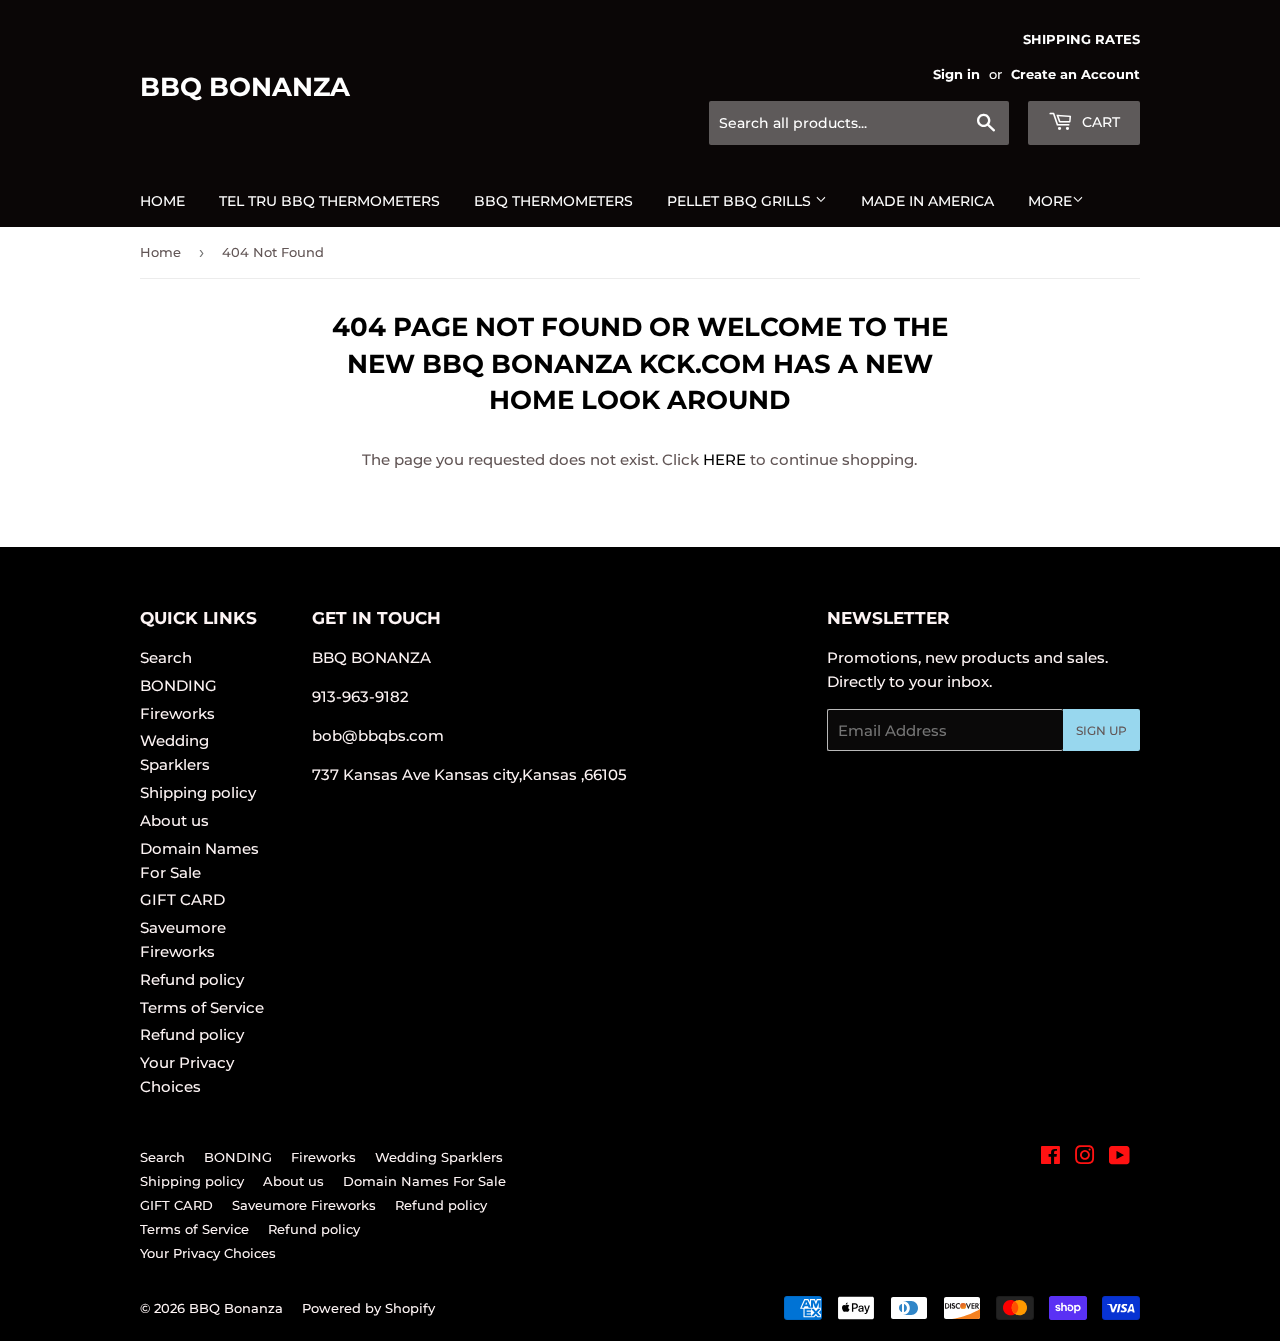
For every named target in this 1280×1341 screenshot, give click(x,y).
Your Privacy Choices (208, 1253)
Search (166, 657)
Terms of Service (202, 1007)
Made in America (927, 201)
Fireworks (177, 713)
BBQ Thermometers (553, 201)
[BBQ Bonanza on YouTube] (1119, 1157)
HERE (724, 459)
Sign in (956, 74)
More (1050, 201)
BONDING (178, 685)
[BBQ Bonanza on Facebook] (1050, 1157)
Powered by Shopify (368, 1308)
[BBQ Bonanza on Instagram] (1085, 1157)
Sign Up (1101, 730)
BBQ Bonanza (245, 87)
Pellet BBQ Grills (741, 201)
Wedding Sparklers (439, 1157)
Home (162, 201)
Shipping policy (198, 792)
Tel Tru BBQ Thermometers (329, 201)
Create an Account (1075, 74)
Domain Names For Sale (424, 1181)
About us (174, 820)
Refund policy (192, 979)
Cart (1099, 122)
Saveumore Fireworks (304, 1205)
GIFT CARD (182, 899)
